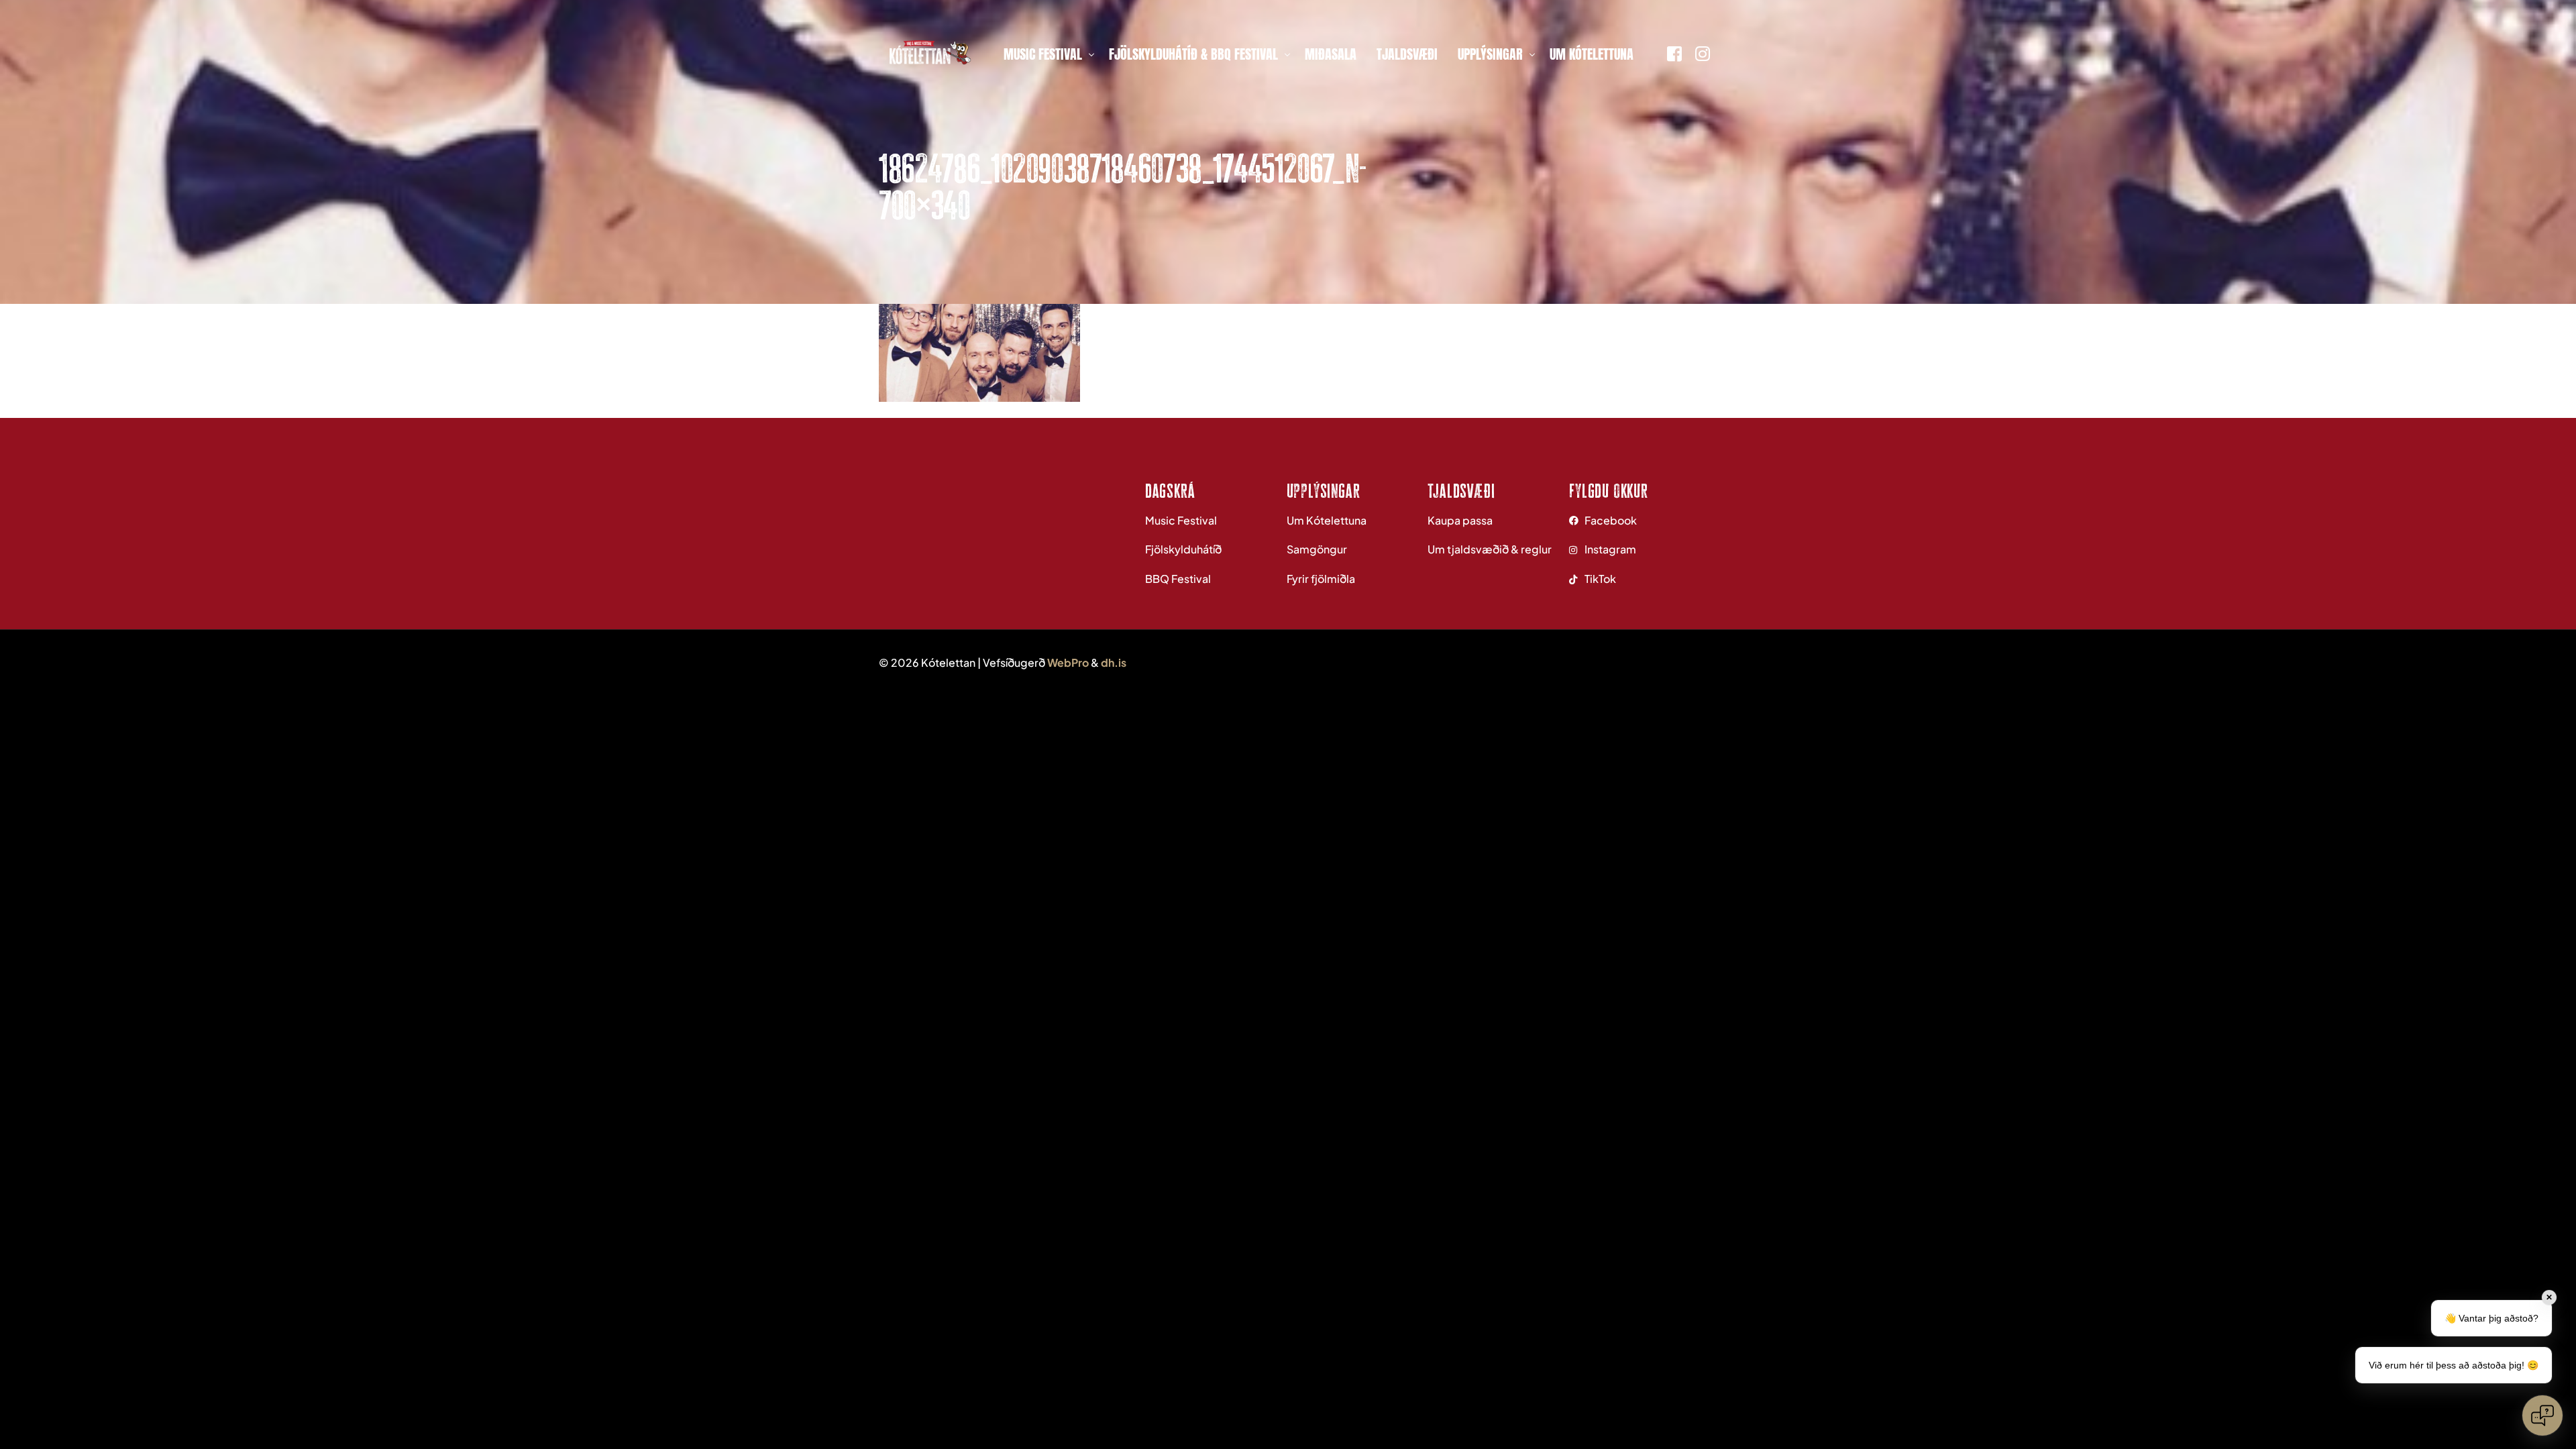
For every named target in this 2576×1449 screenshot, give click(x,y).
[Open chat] (2542, 1415)
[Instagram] (1703, 52)
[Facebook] (1674, 52)
